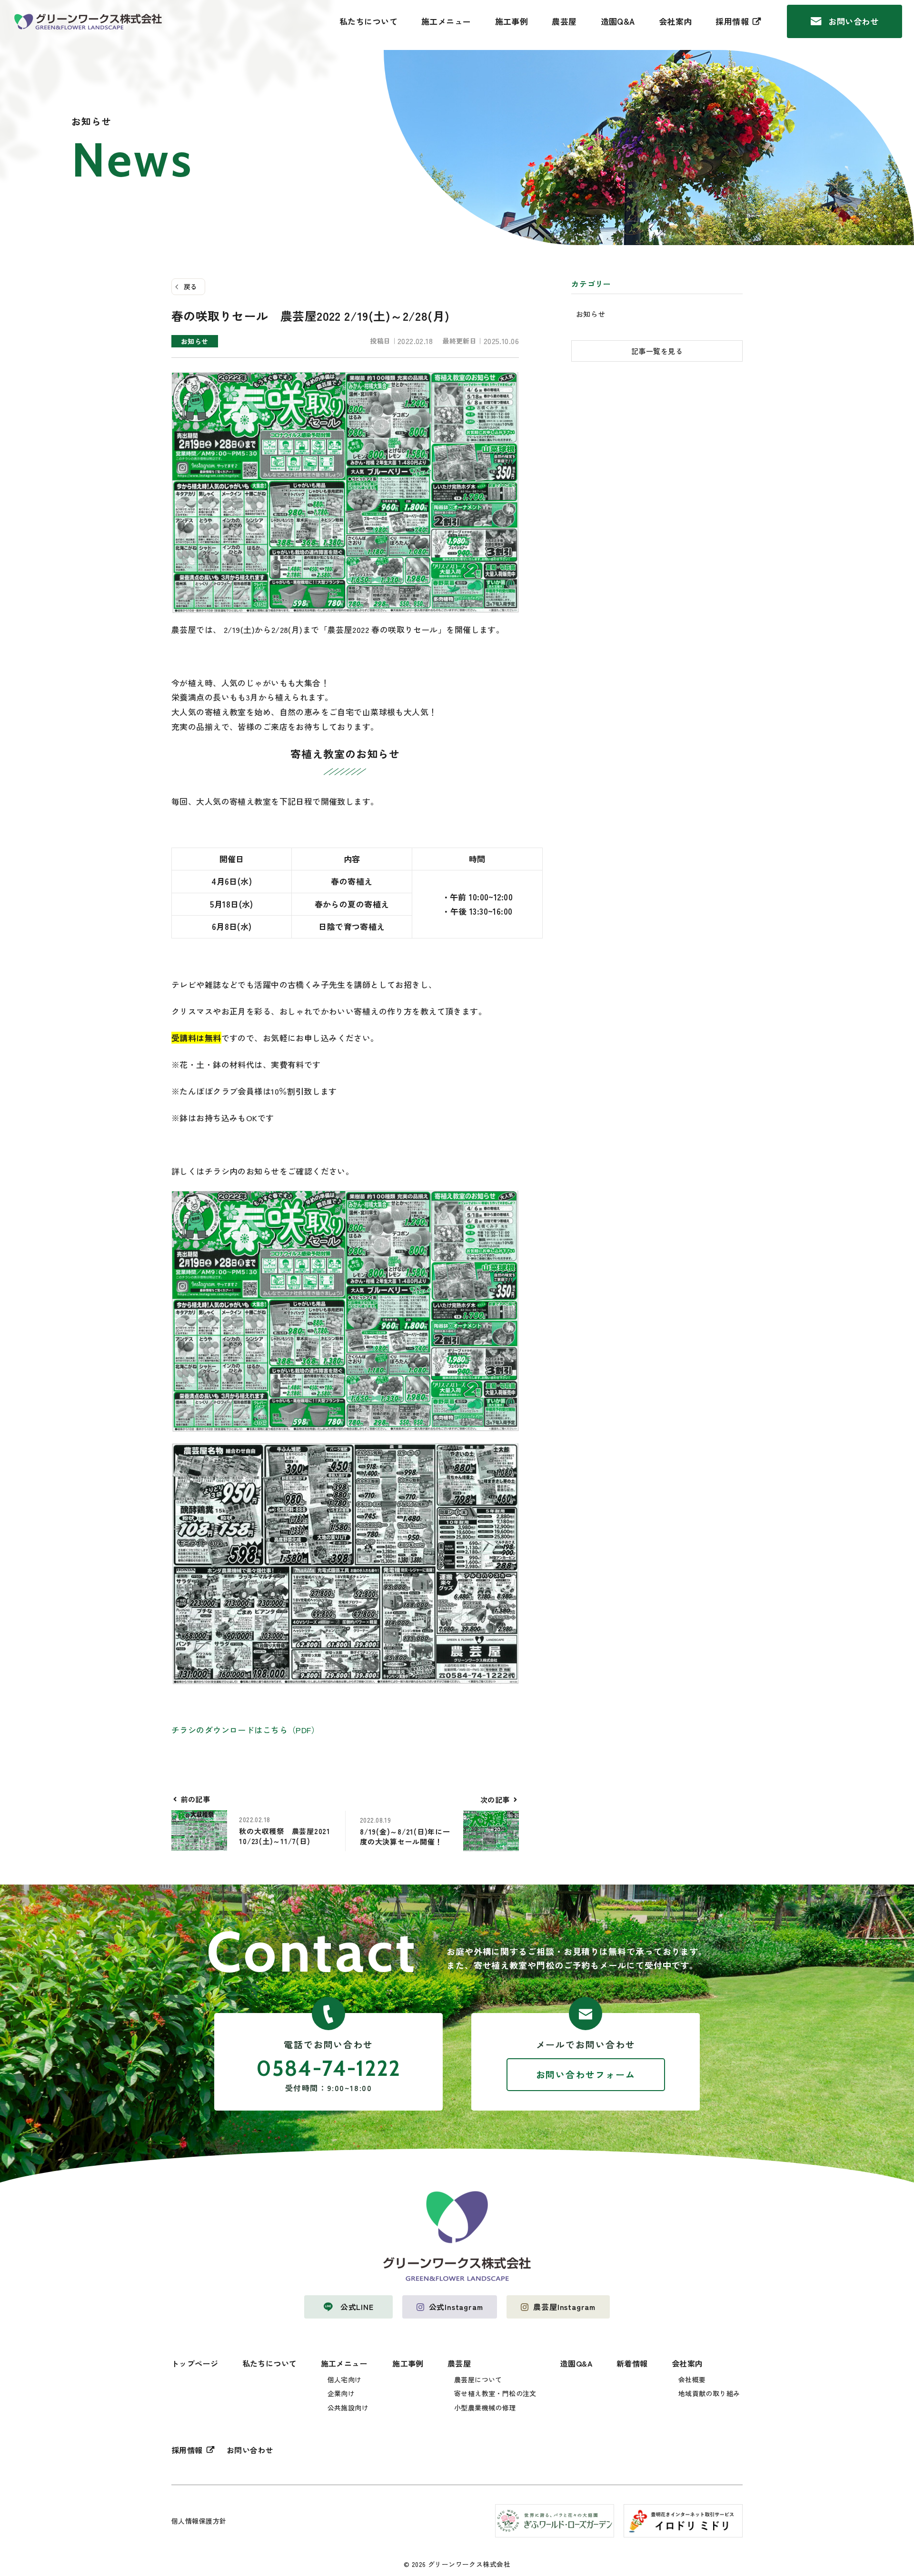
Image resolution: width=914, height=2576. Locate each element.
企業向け (341, 2393)
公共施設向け (348, 2408)
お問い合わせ (853, 21)
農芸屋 (564, 21)
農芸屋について (478, 2379)
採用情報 (732, 21)
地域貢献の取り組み (709, 2393)
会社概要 (692, 2379)
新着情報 (632, 2363)
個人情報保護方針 (199, 2521)
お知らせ (591, 314)
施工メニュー (446, 21)
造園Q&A (618, 21)
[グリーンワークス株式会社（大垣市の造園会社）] (88, 22)
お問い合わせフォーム (586, 2074)
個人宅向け (345, 2379)
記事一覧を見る (657, 351)
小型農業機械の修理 (485, 2408)
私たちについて (368, 21)
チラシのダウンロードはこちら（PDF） (245, 1730)
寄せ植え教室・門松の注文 (495, 2393)
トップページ (195, 2363)
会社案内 (676, 21)
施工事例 (512, 21)
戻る (191, 286)
